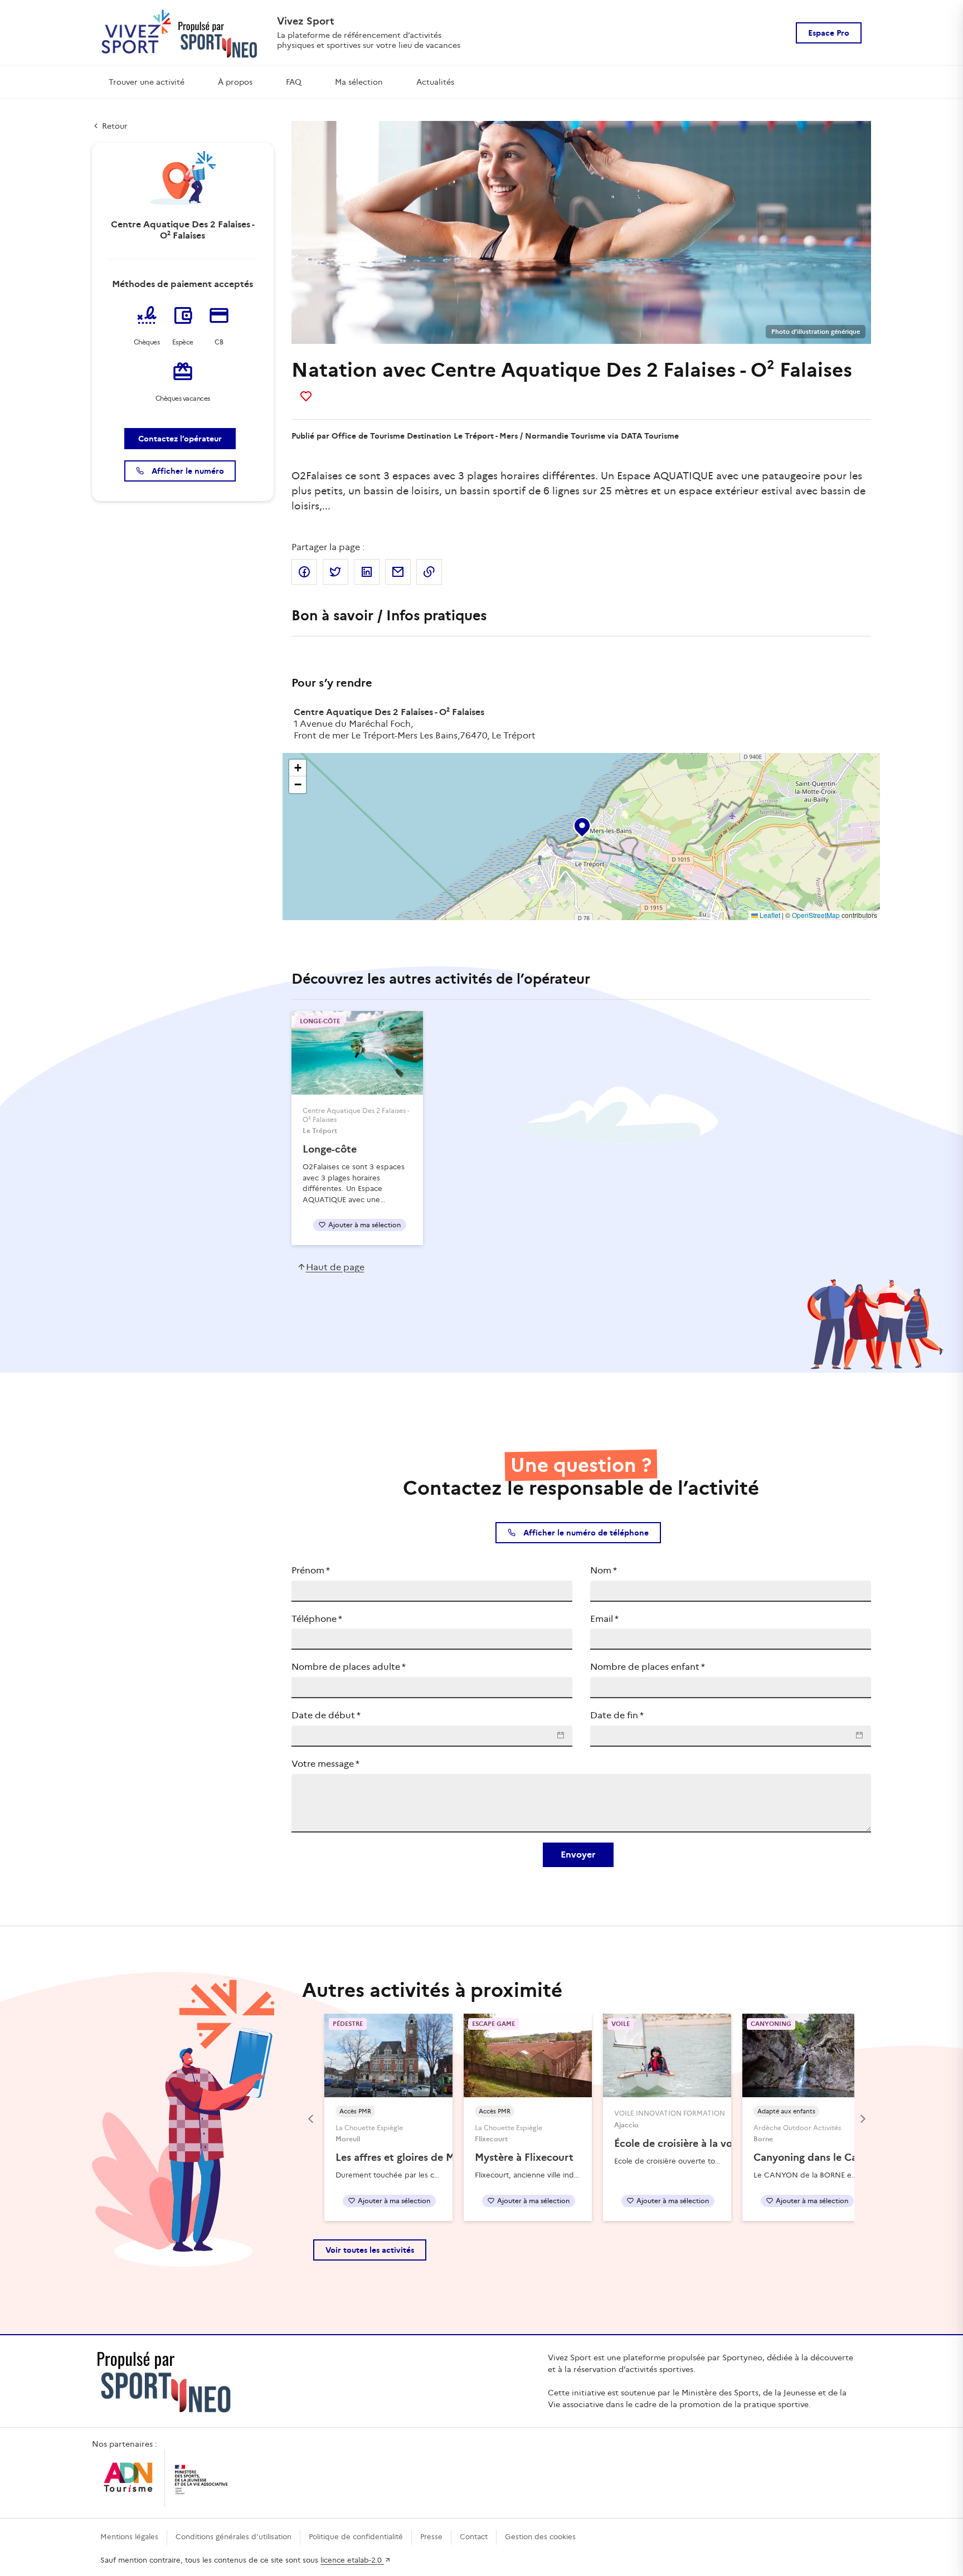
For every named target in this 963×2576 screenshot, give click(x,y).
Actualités (435, 82)
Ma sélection (359, 82)
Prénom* (311, 1570)
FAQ (294, 82)
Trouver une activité (147, 82)
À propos (235, 82)
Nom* (604, 1570)
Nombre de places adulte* (349, 1667)
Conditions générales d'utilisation (234, 2537)
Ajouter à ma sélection (364, 1225)
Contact (474, 2537)
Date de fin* (617, 1715)
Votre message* (325, 1764)
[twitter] (335, 572)
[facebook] (304, 572)
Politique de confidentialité (356, 2537)
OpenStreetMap (816, 915)
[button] (581, 825)
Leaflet (769, 915)
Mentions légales (129, 2537)
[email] (398, 572)
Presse (431, 2537)
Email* (604, 1619)
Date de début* (326, 1715)
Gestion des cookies (540, 2537)
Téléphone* (317, 1619)
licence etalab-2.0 (352, 2560)
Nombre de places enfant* (648, 1667)
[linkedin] (367, 572)
